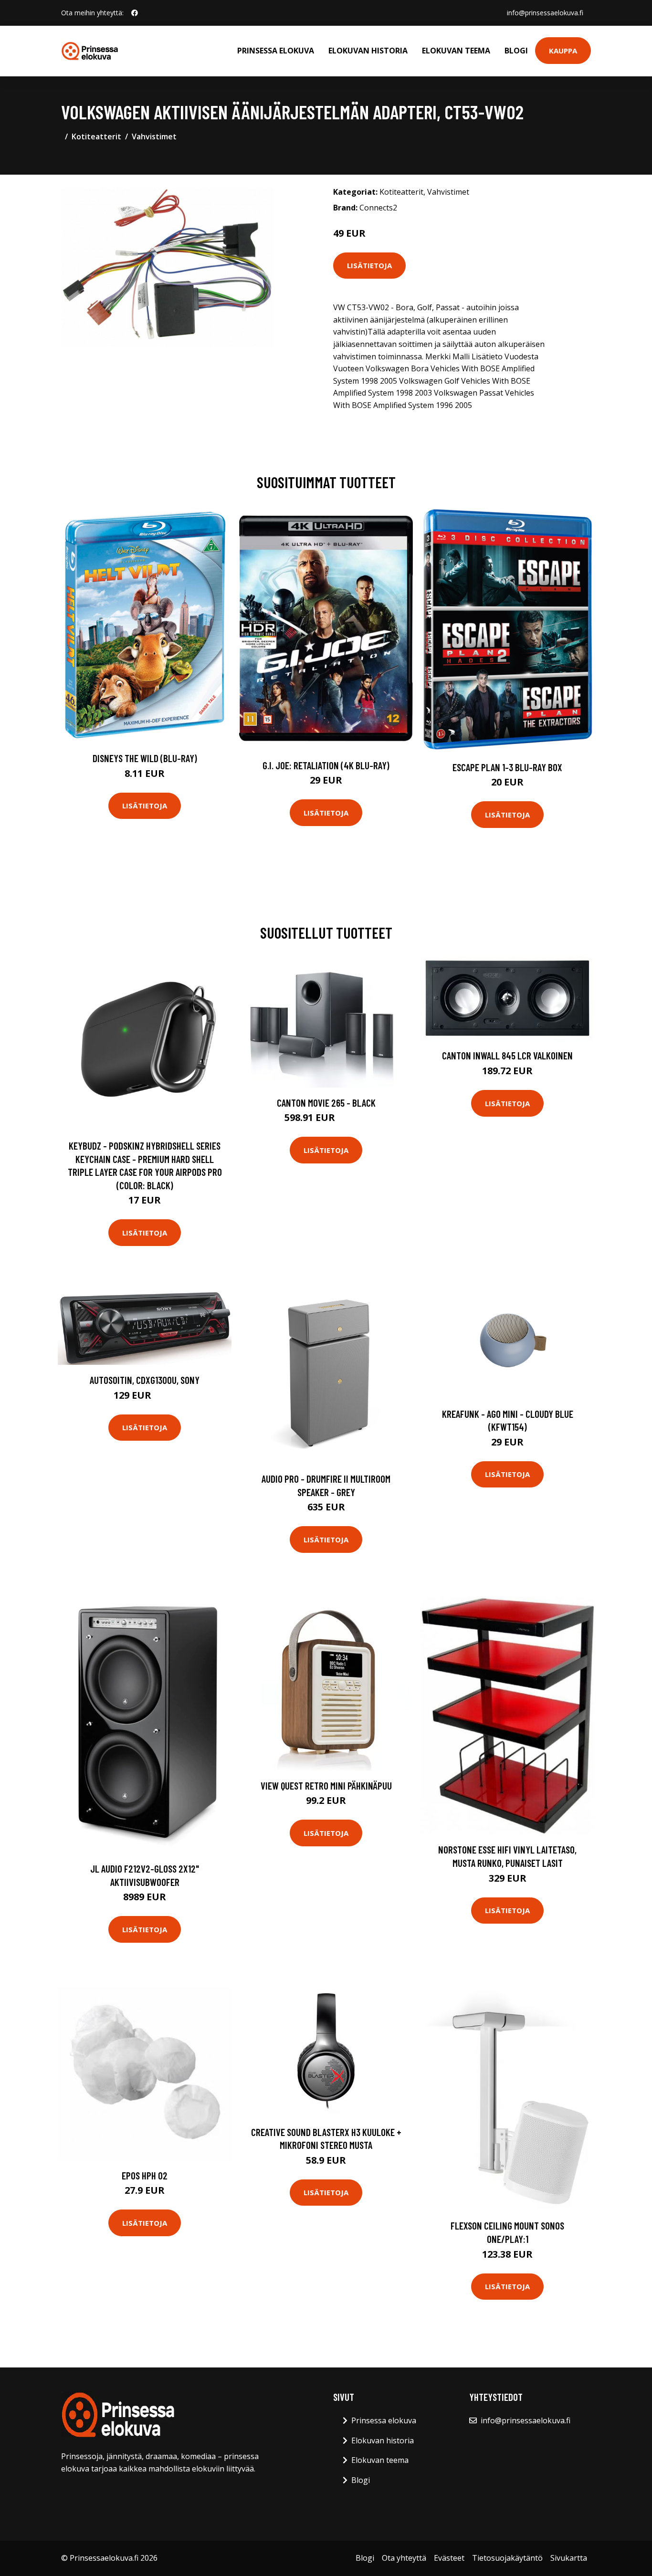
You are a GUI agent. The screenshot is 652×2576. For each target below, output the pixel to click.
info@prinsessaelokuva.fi (545, 13)
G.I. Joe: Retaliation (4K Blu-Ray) (326, 765)
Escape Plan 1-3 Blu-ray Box (507, 767)
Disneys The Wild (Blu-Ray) (145, 758)
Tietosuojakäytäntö (507, 2558)
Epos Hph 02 (145, 2175)
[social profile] (135, 13)
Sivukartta (569, 2558)
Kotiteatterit (96, 136)
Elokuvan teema (456, 51)
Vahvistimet (154, 136)
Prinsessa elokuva (276, 51)
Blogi (516, 51)
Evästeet (449, 2558)
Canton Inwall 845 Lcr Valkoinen (507, 1055)
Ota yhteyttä (404, 2558)
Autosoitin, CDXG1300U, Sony (145, 1380)
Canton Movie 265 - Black (326, 1103)
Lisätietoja (369, 265)
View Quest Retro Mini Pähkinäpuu (326, 1785)
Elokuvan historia (368, 51)
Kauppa (563, 51)
